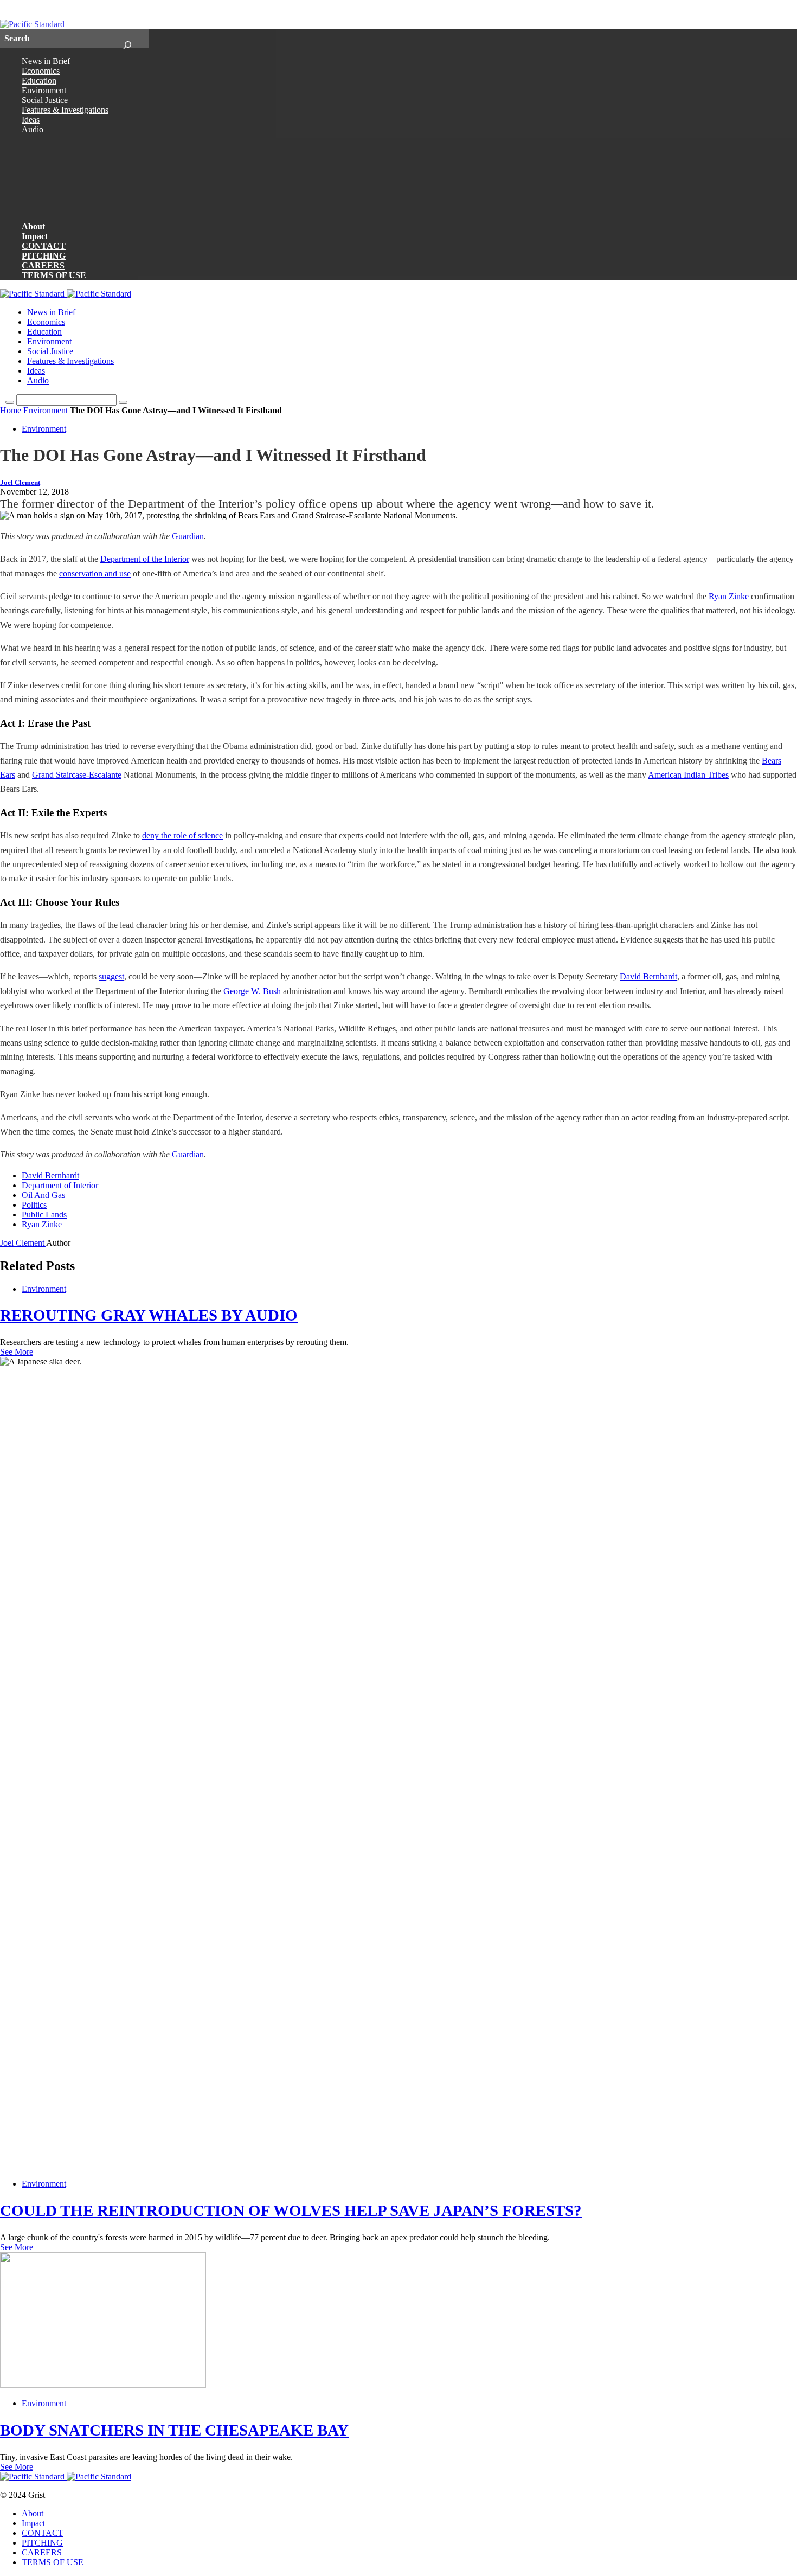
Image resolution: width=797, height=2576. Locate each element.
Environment (44, 90)
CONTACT (44, 246)
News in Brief (46, 61)
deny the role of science (182, 835)
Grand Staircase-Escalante (77, 775)
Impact (35, 236)
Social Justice (45, 100)
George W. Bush (252, 991)
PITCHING (44, 256)
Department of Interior (60, 1185)
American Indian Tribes (688, 775)
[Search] (127, 39)
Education (39, 81)
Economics (41, 71)
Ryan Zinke (729, 596)
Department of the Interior (145, 559)
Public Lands (44, 1215)
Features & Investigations (65, 110)
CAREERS (43, 265)
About (33, 226)
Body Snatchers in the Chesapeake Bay (174, 2430)
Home (11, 410)
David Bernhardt (648, 976)
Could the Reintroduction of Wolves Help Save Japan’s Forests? (291, 2210)
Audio (33, 129)
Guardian (188, 536)
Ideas (31, 120)
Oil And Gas (43, 1195)
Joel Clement (20, 483)
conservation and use (95, 573)
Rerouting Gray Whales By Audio (149, 1315)
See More (17, 1352)
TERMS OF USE (54, 275)
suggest (111, 976)
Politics (34, 1205)
